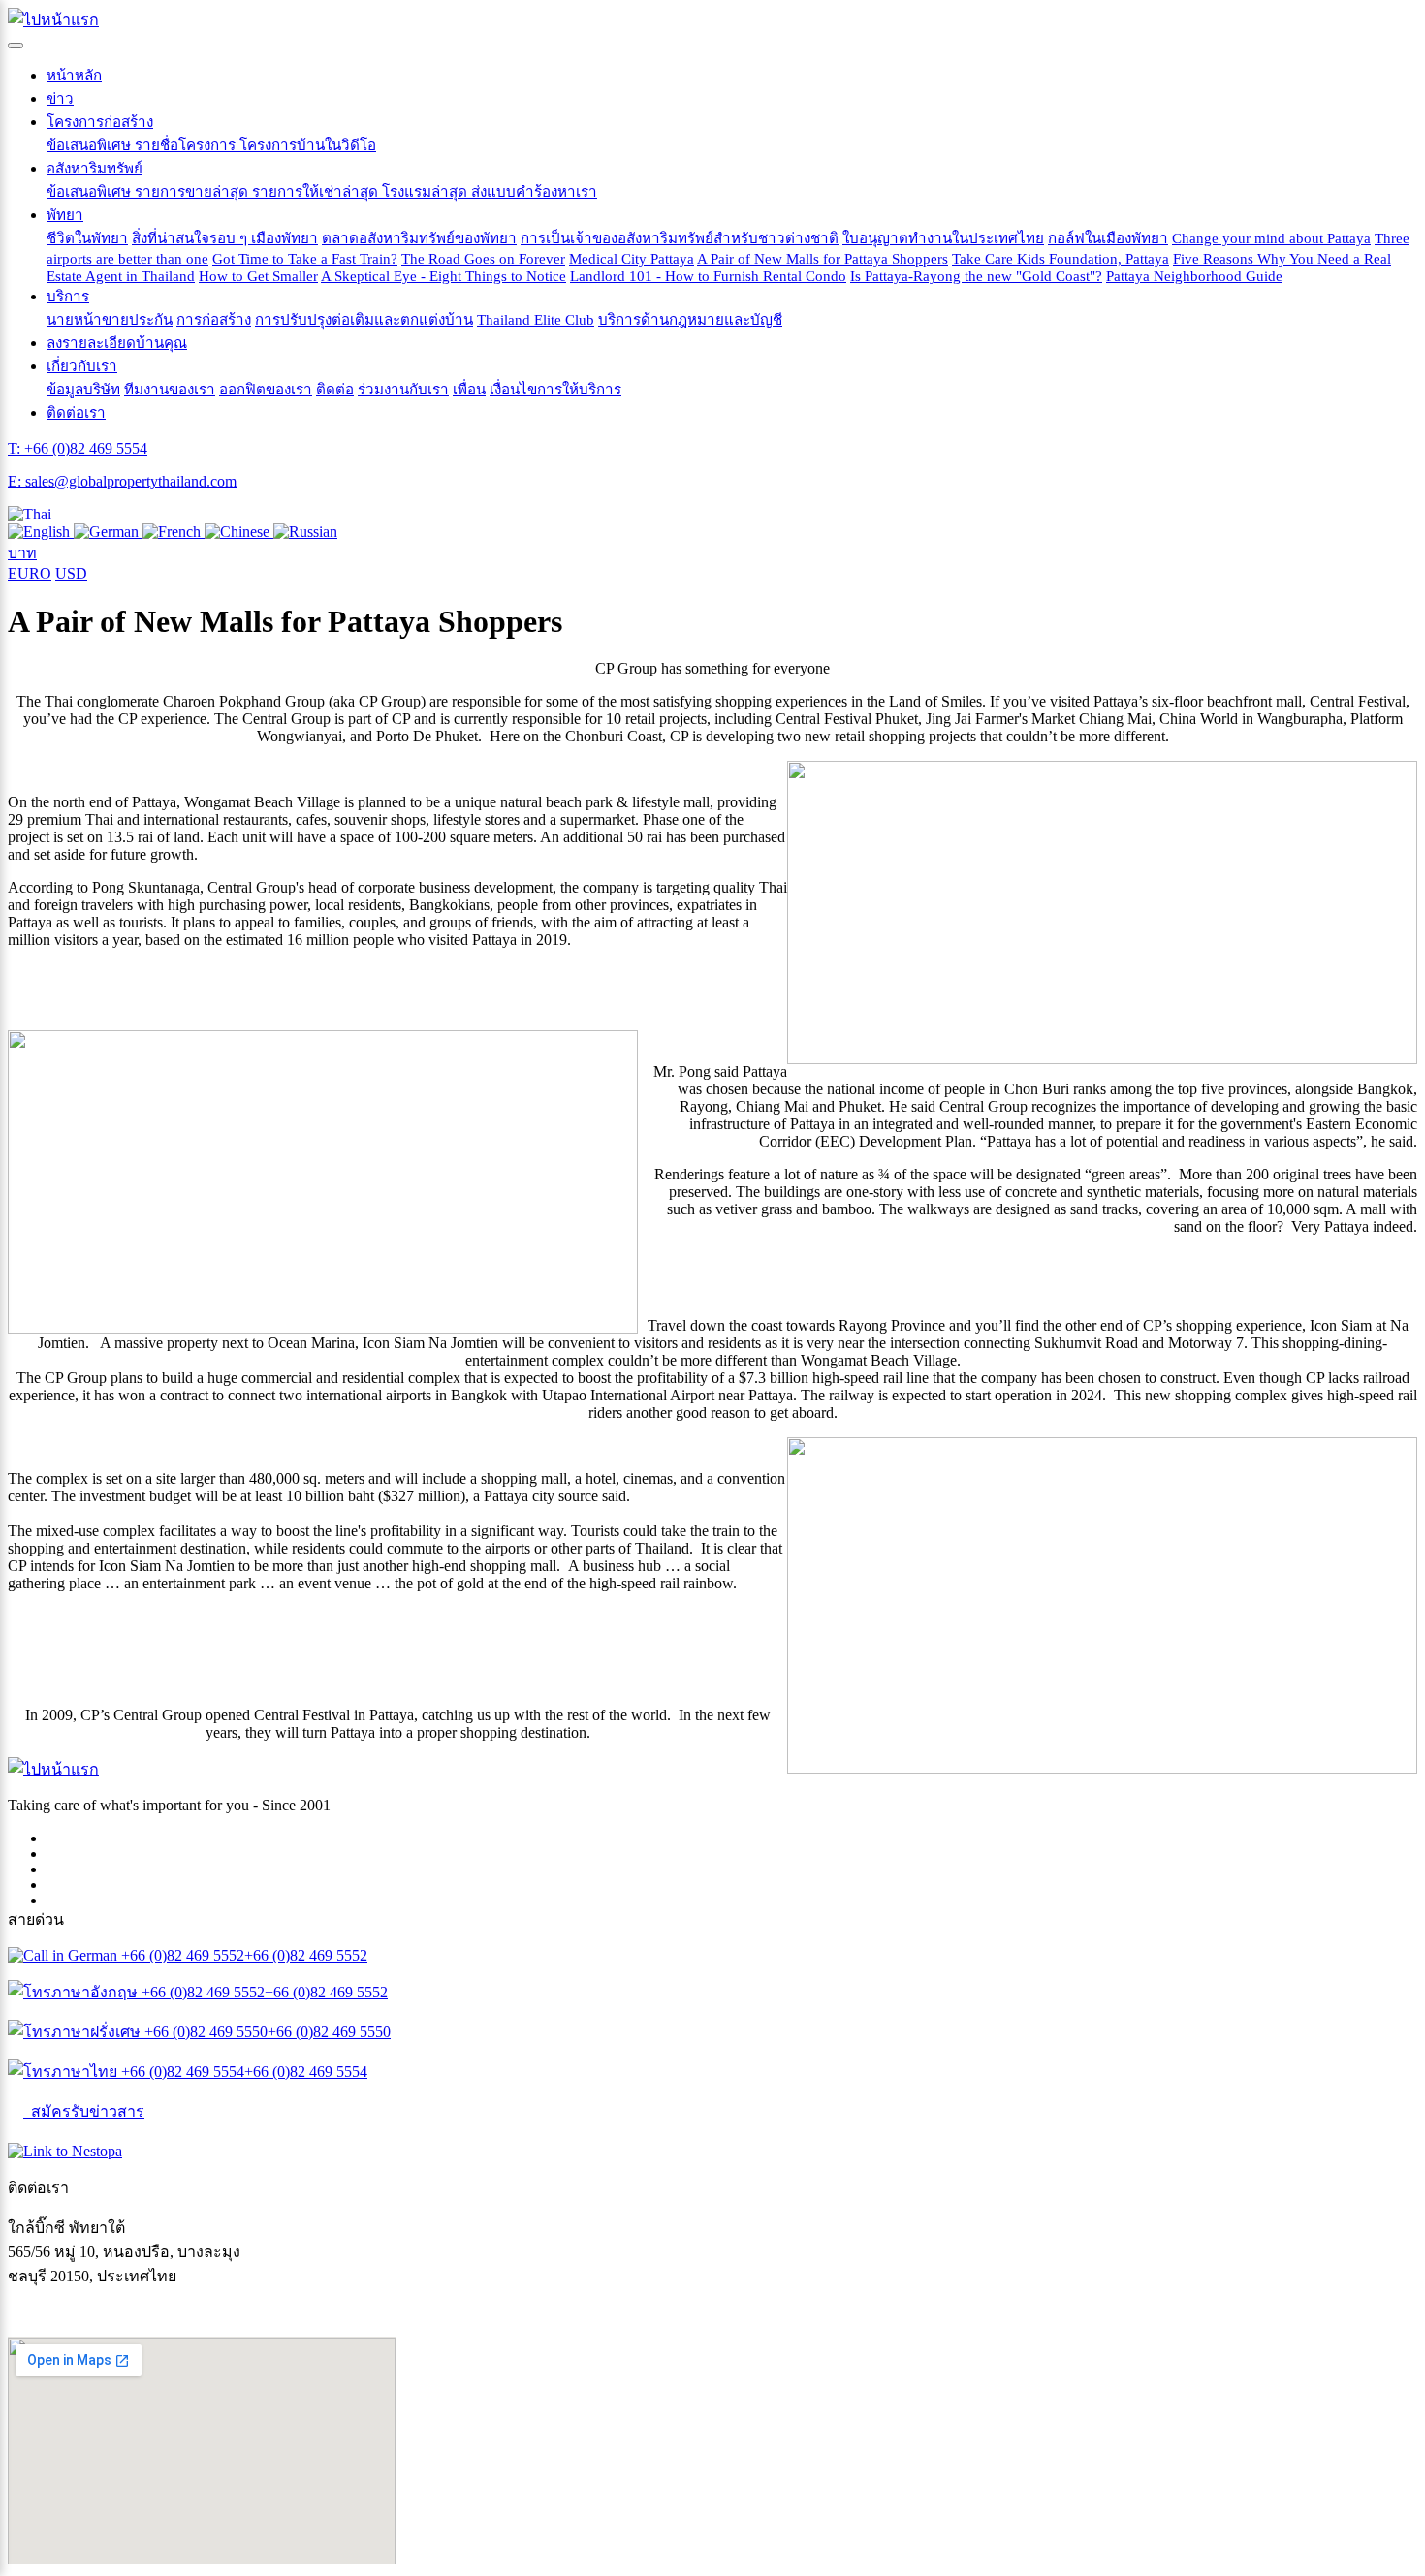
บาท (22, 553)
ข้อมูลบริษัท (83, 389)
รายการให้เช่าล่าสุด (317, 191)
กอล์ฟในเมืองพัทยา (1108, 238)
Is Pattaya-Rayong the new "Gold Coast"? (976, 276)
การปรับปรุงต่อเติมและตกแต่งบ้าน (364, 319)
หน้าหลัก (74, 75)
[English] (41, 532)
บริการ (68, 296)
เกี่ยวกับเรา (82, 366)
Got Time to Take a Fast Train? (305, 258)
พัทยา (65, 215)
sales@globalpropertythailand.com (113, 2312)
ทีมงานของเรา (170, 389)
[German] (108, 532)
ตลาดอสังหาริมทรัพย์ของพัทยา (419, 238)
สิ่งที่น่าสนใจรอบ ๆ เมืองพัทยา (225, 238)
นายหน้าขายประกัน (110, 319)
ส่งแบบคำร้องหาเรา (534, 191)
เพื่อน (469, 389)
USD (71, 573)
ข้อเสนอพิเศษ (91, 145)
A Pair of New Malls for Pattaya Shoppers (823, 258)
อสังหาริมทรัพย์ (95, 168)
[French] (174, 532)
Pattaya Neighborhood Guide (1194, 276)
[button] (30, 514)
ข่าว (60, 98)
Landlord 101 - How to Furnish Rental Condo (708, 276)
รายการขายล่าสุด (193, 191)
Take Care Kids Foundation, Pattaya (1061, 258)
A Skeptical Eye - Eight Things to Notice (443, 276)
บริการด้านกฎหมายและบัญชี (690, 319)
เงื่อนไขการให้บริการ (555, 389)
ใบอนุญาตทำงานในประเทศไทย (943, 238)
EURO (30, 573)
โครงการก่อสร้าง (100, 122)
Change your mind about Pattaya (1271, 238)
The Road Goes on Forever (483, 258)
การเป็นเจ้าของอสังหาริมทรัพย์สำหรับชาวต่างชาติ (680, 238)
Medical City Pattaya (632, 258)
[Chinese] (239, 532)
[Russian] (305, 532)
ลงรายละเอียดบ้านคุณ (117, 343)
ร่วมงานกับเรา (403, 389)
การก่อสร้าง (214, 319)
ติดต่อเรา (76, 412)
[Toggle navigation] (16, 46)
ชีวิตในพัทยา (87, 238)
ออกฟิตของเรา (266, 389)
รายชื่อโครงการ (187, 145)
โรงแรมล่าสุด (427, 191)
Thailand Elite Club (536, 319)
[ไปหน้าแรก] (53, 20)
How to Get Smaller (258, 276)
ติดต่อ (335, 389)
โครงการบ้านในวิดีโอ (308, 145)
